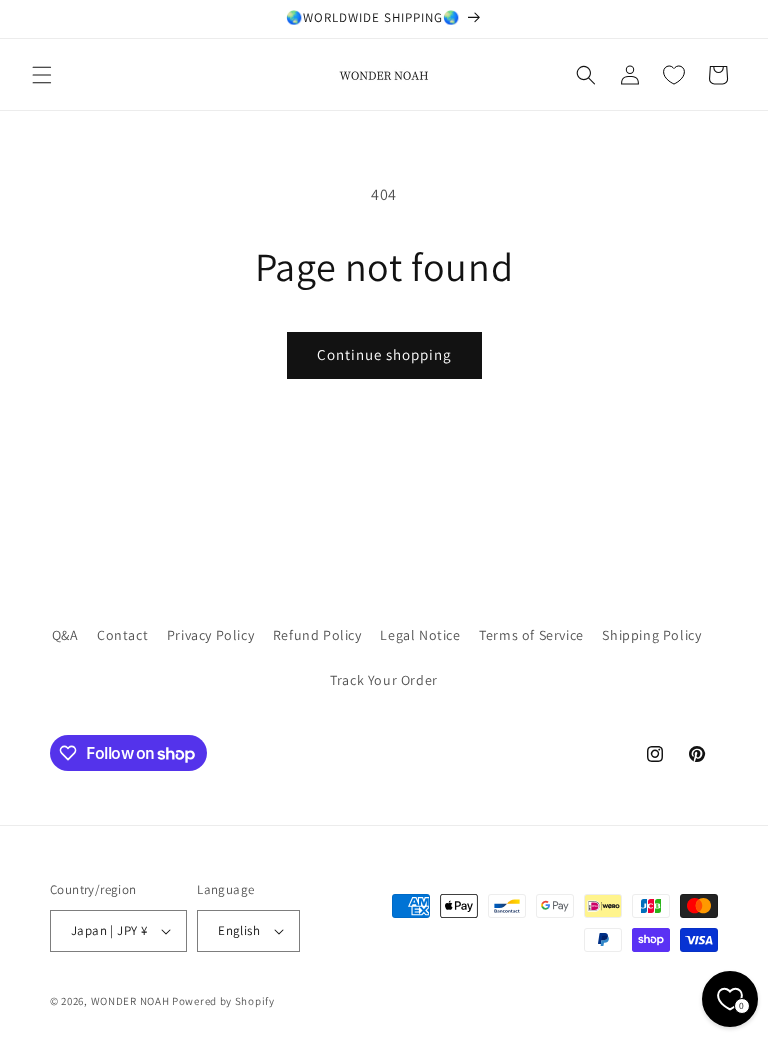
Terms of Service (531, 635)
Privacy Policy (210, 635)
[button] (42, 75)
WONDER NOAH (130, 1001)
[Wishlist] (674, 75)
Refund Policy (317, 635)
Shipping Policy (651, 635)
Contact (122, 635)
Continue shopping (384, 354)
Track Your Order (384, 680)
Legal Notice (420, 635)
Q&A (65, 635)
